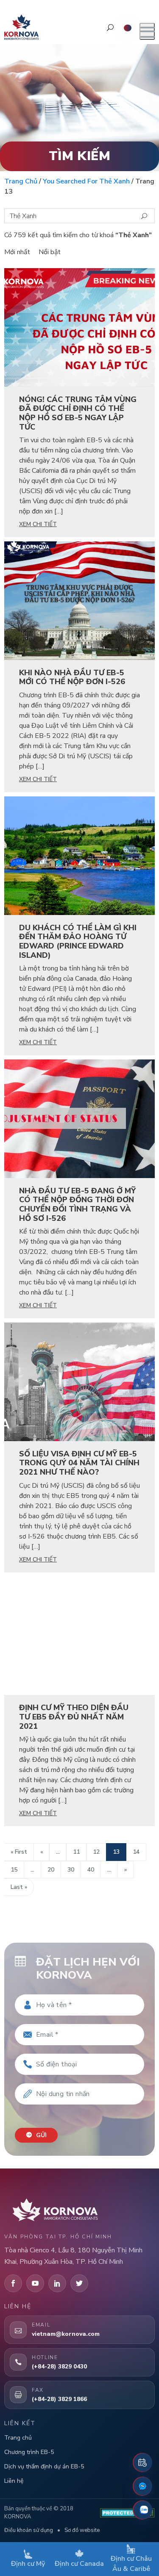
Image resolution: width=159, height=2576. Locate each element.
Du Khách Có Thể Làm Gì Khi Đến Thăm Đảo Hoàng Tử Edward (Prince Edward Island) (78, 941)
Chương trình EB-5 (29, 2452)
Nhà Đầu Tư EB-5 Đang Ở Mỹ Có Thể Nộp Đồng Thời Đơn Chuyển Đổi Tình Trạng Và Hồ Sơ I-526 (77, 1205)
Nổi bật (50, 252)
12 (96, 1852)
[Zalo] (142, 2510)
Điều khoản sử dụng (29, 2530)
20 (51, 1870)
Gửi (40, 2135)
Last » (19, 1887)
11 (76, 1852)
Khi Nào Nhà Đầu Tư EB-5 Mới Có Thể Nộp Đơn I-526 (72, 677)
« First (19, 1852)
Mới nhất (17, 252)
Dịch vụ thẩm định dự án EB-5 (44, 2466)
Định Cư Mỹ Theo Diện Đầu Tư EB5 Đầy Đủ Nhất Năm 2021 (74, 1717)
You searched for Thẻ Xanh (86, 181)
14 (136, 1852)
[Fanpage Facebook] (142, 2486)
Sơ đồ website (82, 2530)
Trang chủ (21, 181)
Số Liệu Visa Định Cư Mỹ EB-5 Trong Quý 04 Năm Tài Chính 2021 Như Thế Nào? (79, 1463)
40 (91, 1870)
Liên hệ (14, 2481)
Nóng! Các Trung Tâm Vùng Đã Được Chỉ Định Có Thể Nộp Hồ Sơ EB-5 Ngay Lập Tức (78, 413)
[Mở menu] (147, 31)
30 (71, 1870)
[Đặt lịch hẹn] (142, 2462)
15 (14, 1870)
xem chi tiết (38, 524)
